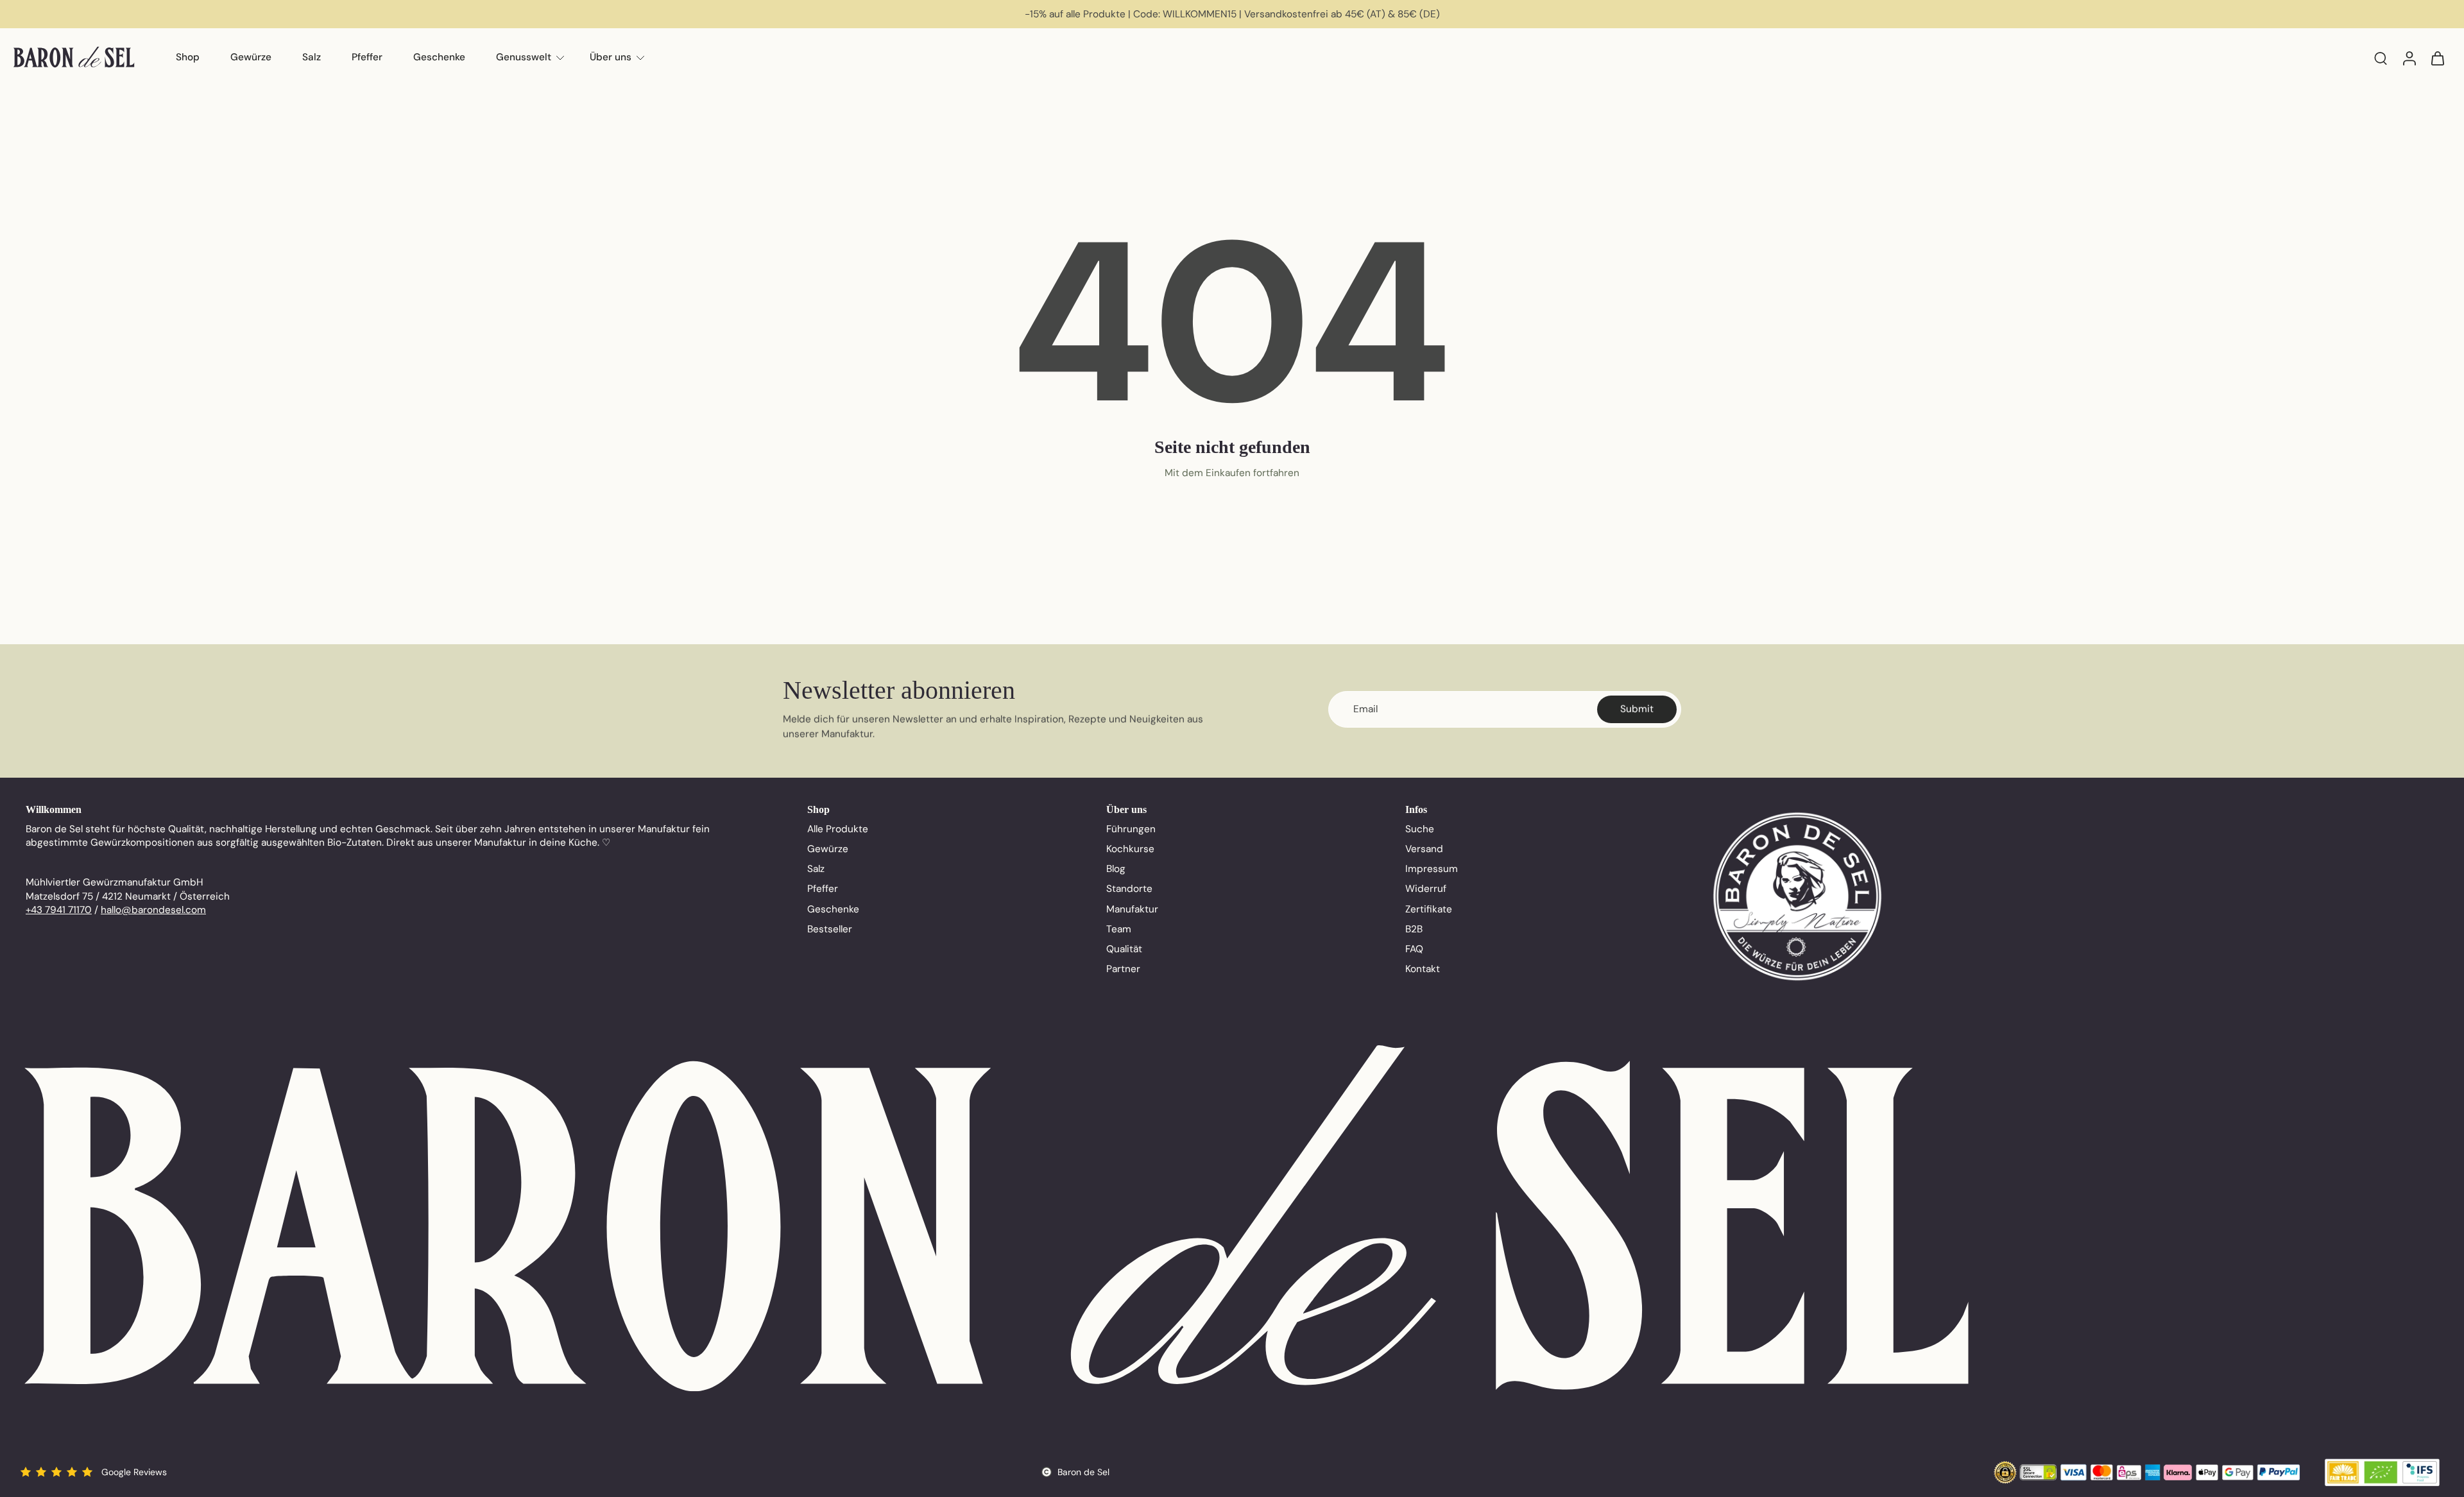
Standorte (1129, 889)
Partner (1123, 969)
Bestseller (830, 929)
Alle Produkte (838, 829)
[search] (2381, 58)
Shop (188, 57)
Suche (1420, 829)
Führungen (1131, 829)
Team (1119, 929)
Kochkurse (1130, 849)
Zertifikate (1429, 909)
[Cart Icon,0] (2437, 58)
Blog (1116, 869)
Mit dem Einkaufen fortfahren (1232, 473)
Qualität (1124, 949)
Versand (1424, 849)
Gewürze (251, 57)
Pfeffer (367, 57)
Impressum (1432, 869)
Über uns (611, 57)
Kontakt (1423, 969)
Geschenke (439, 57)
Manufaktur (1132, 909)
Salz (312, 57)
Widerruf (1426, 889)
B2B (1414, 929)
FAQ (1414, 949)
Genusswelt (524, 57)
